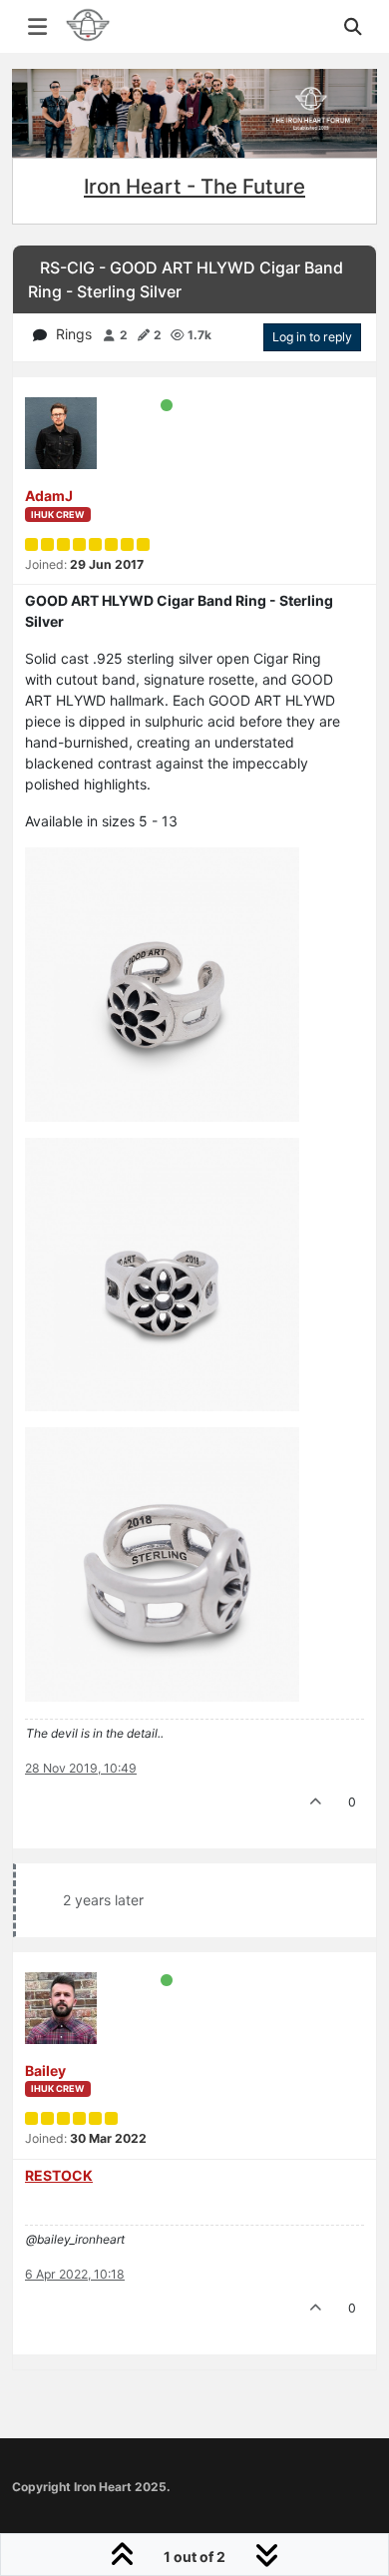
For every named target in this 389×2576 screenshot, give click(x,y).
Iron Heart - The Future (194, 186)
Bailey (45, 2070)
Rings (74, 334)
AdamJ (49, 496)
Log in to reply (312, 337)
